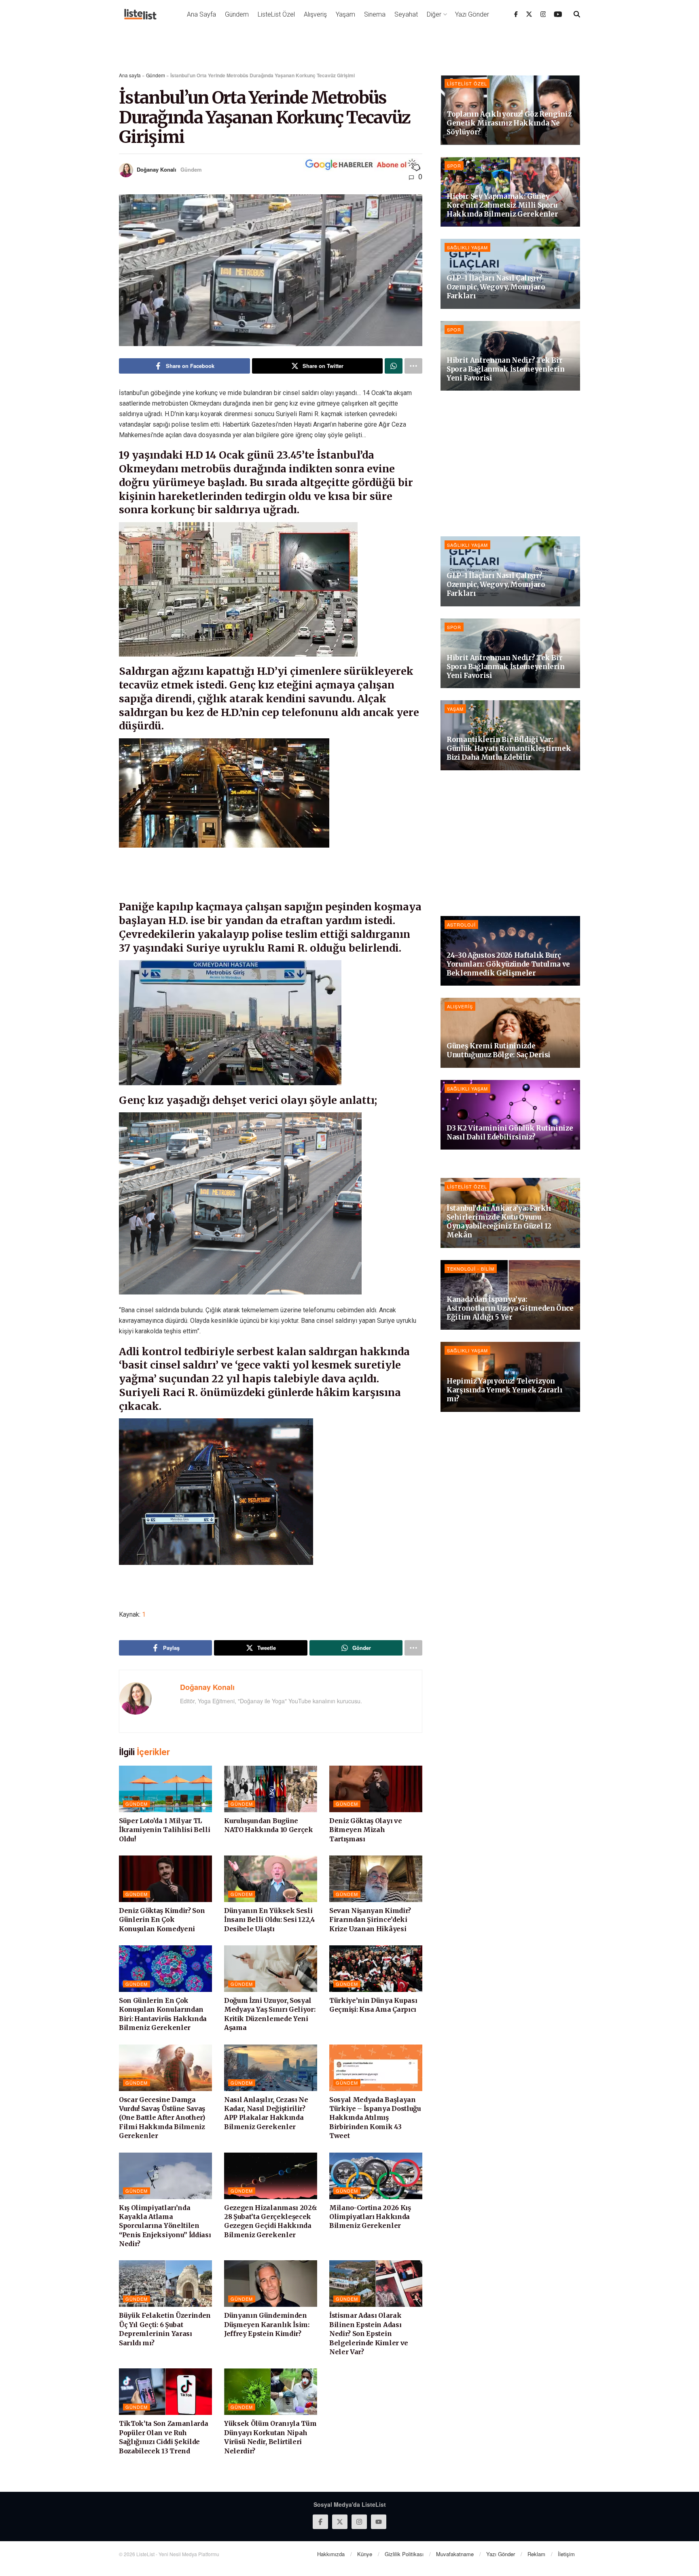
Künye (365, 2554)
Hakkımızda (331, 2554)
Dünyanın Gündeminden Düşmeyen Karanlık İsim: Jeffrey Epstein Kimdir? (267, 2324)
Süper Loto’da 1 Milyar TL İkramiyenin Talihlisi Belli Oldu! (164, 1830)
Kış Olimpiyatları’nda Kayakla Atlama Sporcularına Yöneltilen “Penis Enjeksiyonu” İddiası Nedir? (165, 2226)
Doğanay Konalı (157, 169)
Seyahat (406, 14)
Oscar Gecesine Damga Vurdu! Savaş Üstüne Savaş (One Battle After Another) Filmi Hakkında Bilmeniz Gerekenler (162, 2118)
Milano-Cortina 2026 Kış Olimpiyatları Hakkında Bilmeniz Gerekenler (370, 2217)
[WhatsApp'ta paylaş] (394, 366)
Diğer (434, 14)
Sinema (375, 14)
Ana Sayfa (201, 14)
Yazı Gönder (472, 14)
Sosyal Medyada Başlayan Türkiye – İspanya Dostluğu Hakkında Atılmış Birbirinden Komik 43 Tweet (375, 2118)
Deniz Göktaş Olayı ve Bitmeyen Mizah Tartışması (365, 1830)
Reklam (536, 2554)
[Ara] (577, 14)
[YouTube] (558, 14)
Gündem (237, 14)
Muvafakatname (455, 2554)
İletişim (566, 2554)
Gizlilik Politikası (404, 2554)
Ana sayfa (130, 75)
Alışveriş (315, 14)
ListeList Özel (276, 14)
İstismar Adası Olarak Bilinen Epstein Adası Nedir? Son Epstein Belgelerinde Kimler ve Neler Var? (369, 2334)
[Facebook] (516, 14)
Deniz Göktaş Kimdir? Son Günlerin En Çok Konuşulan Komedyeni (162, 1920)
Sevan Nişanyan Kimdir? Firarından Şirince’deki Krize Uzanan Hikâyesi (370, 1920)
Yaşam (345, 14)
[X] (529, 14)
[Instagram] (543, 14)
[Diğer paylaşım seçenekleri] (413, 366)
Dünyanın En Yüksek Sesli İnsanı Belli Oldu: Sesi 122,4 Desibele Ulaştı (270, 1920)
